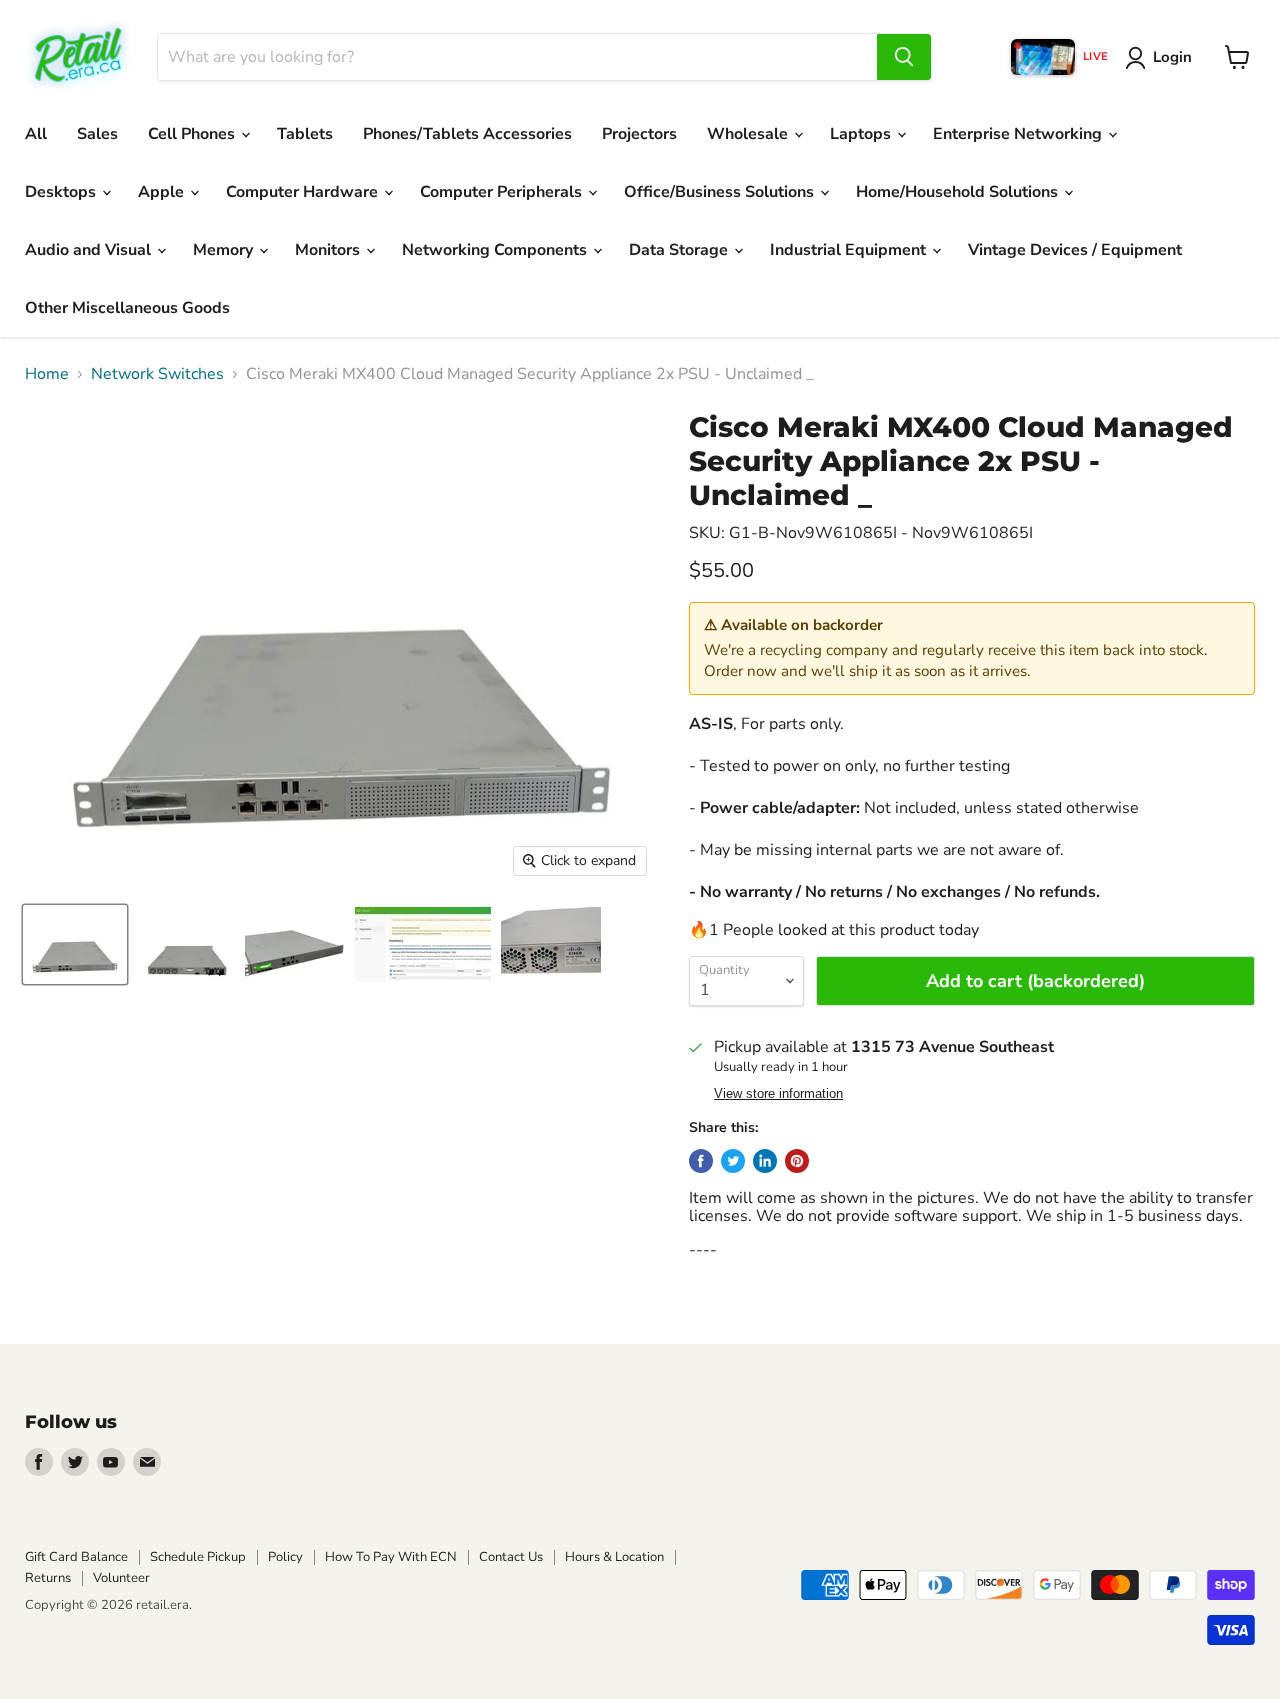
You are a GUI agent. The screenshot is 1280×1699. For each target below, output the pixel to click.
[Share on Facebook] (701, 1161)
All (36, 134)
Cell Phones (193, 134)
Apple (163, 192)
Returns (48, 1578)
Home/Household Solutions (959, 192)
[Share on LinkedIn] (765, 1161)
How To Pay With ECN (391, 1557)
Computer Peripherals (503, 192)
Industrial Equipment (850, 250)
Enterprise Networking (1019, 134)
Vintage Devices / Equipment (1075, 250)
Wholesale (749, 134)
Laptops (862, 134)
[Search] (904, 57)
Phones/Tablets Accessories (467, 134)
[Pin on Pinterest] (797, 1161)
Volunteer (121, 1578)
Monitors (329, 250)
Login (1172, 57)
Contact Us (511, 1557)
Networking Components (496, 250)
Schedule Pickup (198, 1557)
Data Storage (680, 250)
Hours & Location (614, 1557)
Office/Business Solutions (721, 192)
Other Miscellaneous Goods (127, 308)
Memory (225, 250)
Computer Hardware (304, 192)
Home (47, 374)
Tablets (305, 134)
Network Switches (157, 374)
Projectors (639, 134)
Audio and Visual (90, 250)
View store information (778, 1094)
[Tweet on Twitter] (733, 1161)
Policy (285, 1557)
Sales (97, 134)
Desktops (62, 192)
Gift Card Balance (76, 1557)
